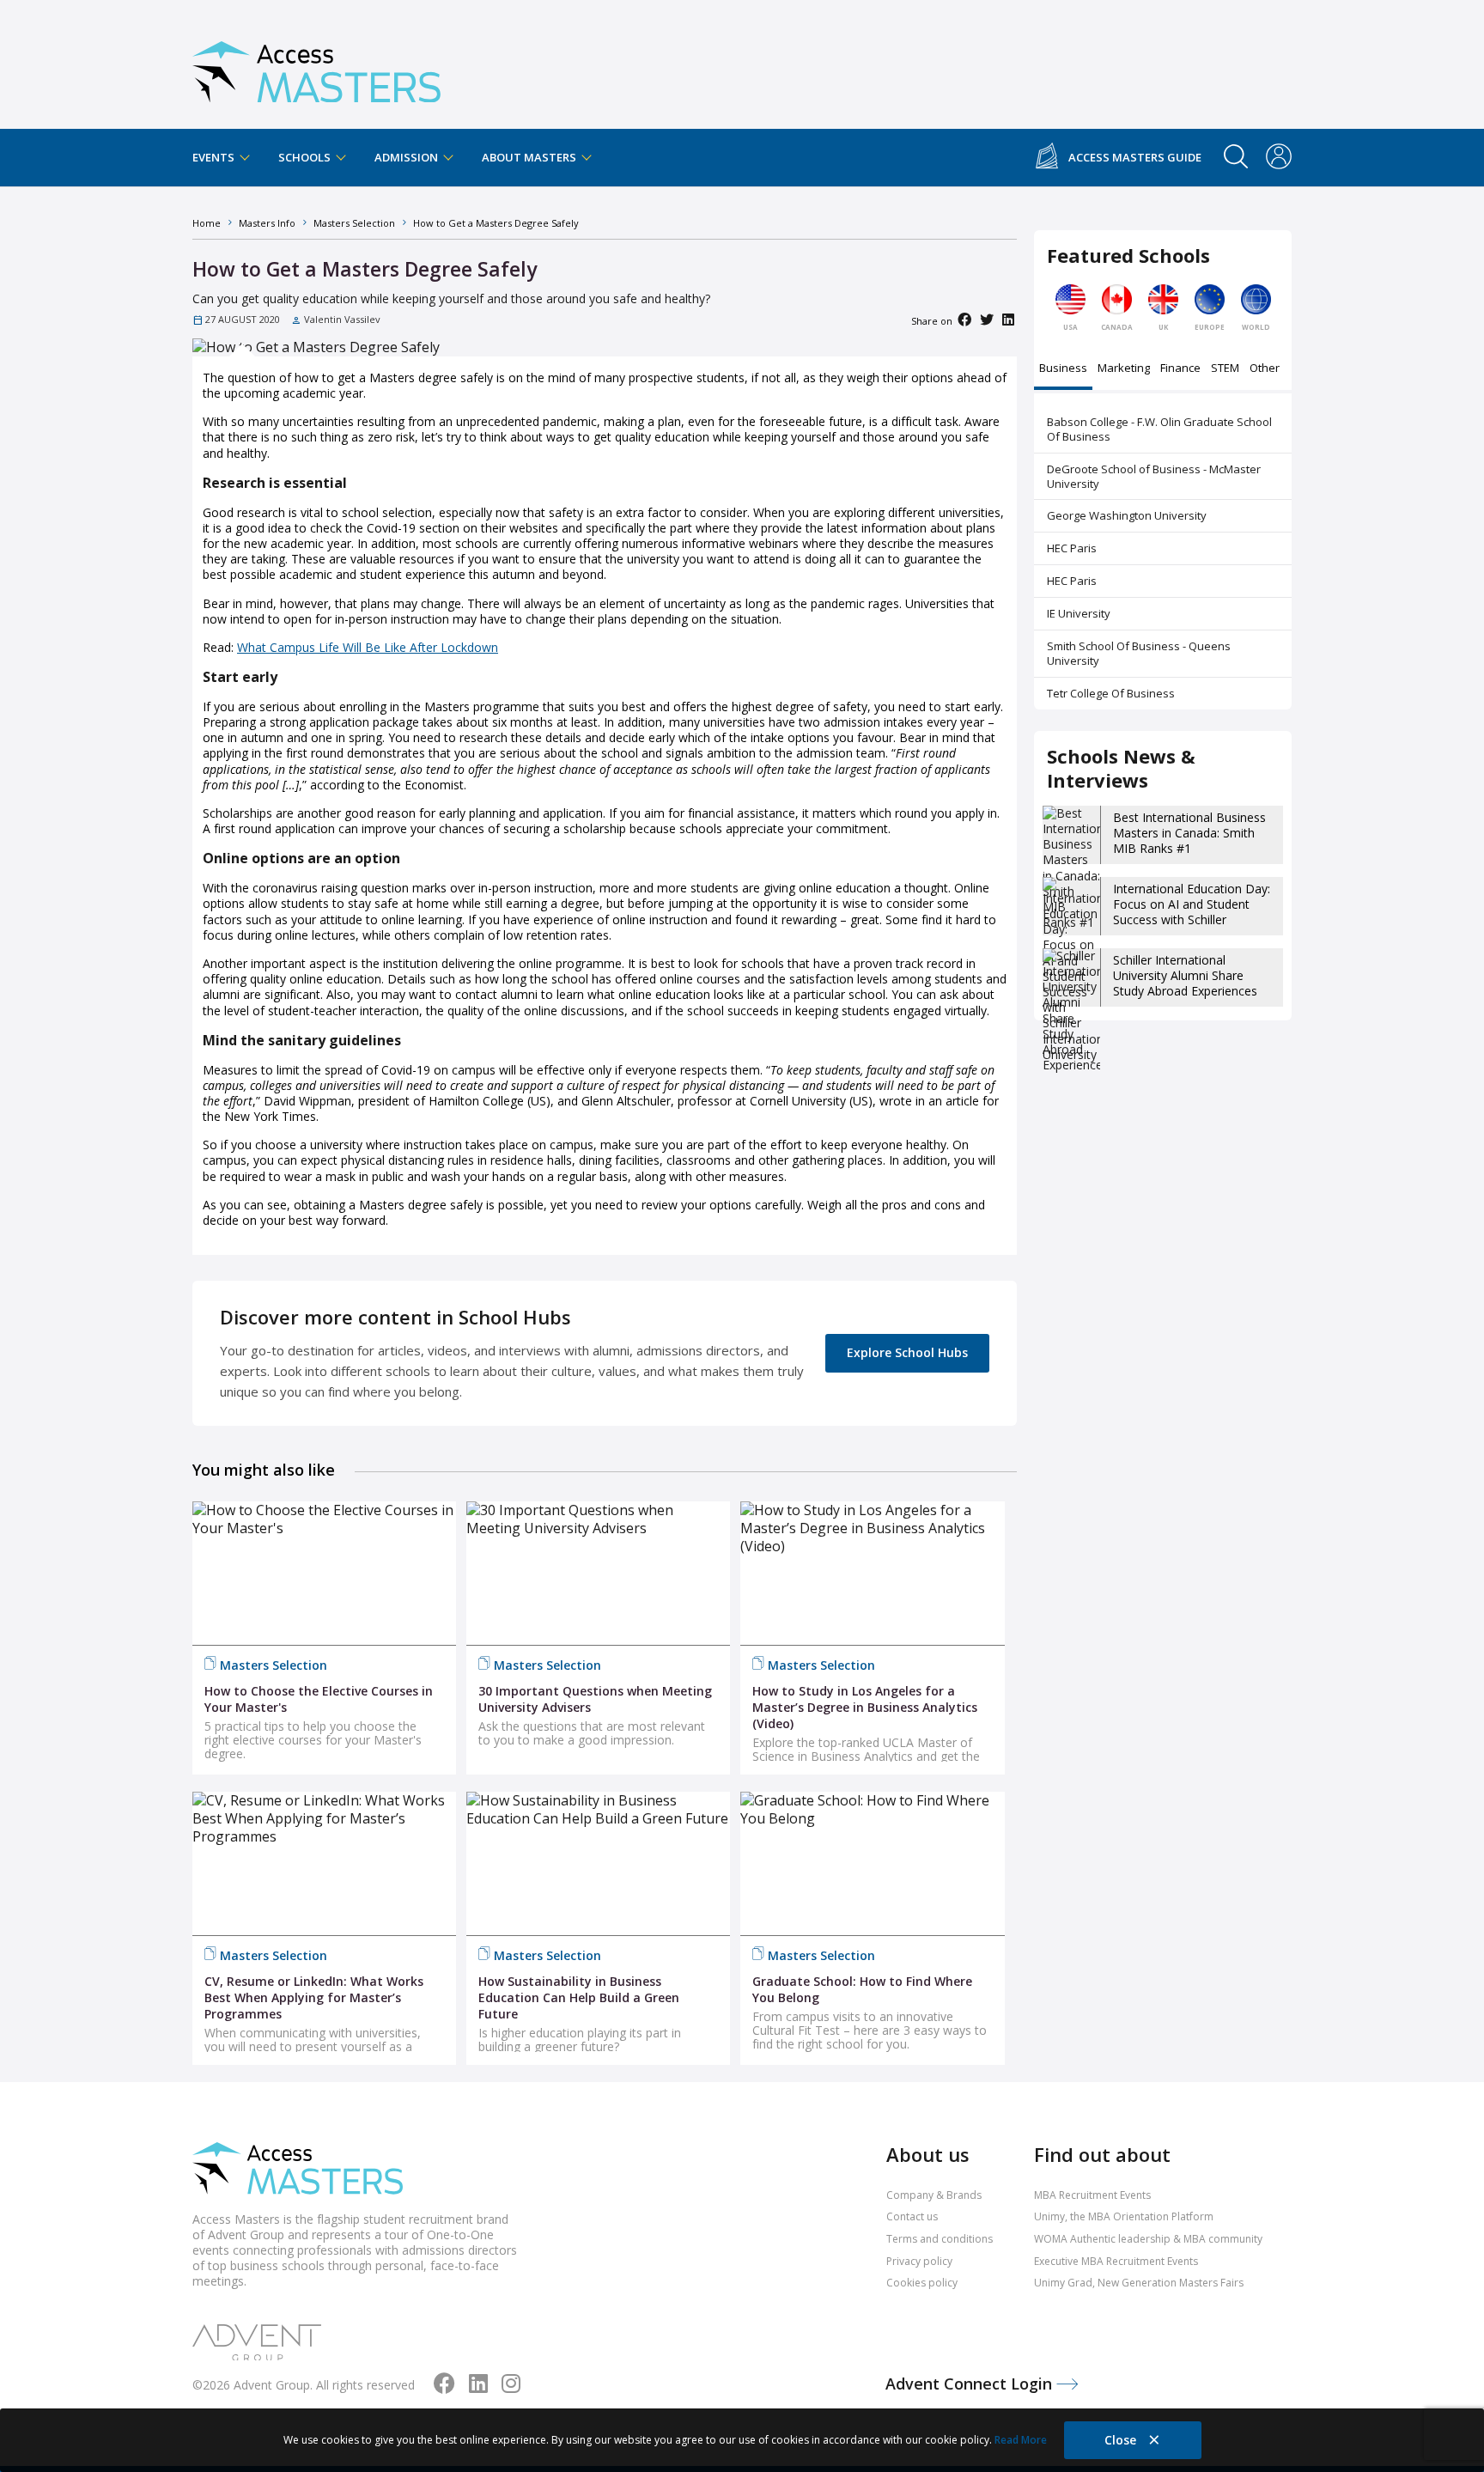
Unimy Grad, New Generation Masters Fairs (1139, 2283)
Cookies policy (922, 2283)
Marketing (1124, 369)
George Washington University (1127, 515)
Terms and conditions (940, 2239)
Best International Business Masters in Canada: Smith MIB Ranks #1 (1189, 833)
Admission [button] (407, 157)
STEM (1225, 369)
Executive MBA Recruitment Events (1116, 2261)
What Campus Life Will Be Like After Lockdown (368, 647)
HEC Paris (1072, 548)
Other (1265, 369)
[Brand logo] (298, 2170)
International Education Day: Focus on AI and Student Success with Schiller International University (1192, 912)
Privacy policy (919, 2261)
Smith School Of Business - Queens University (1139, 653)
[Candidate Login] (1279, 158)
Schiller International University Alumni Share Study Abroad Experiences (1185, 975)
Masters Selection (274, 1665)
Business (1063, 369)
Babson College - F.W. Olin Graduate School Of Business (1159, 429)
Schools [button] (306, 157)
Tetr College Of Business (1111, 693)
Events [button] (215, 157)
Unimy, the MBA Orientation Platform (1124, 2216)
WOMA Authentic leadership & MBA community (1148, 2239)
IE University (1079, 613)
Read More (1021, 2440)
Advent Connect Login (971, 2384)
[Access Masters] (316, 65)
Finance (1180, 369)
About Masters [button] (530, 157)
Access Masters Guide (1135, 158)
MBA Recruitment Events (1092, 2195)
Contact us (912, 2216)
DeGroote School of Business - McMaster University (1154, 476)
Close (1122, 2440)
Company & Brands (934, 2195)
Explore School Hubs (907, 1352)
